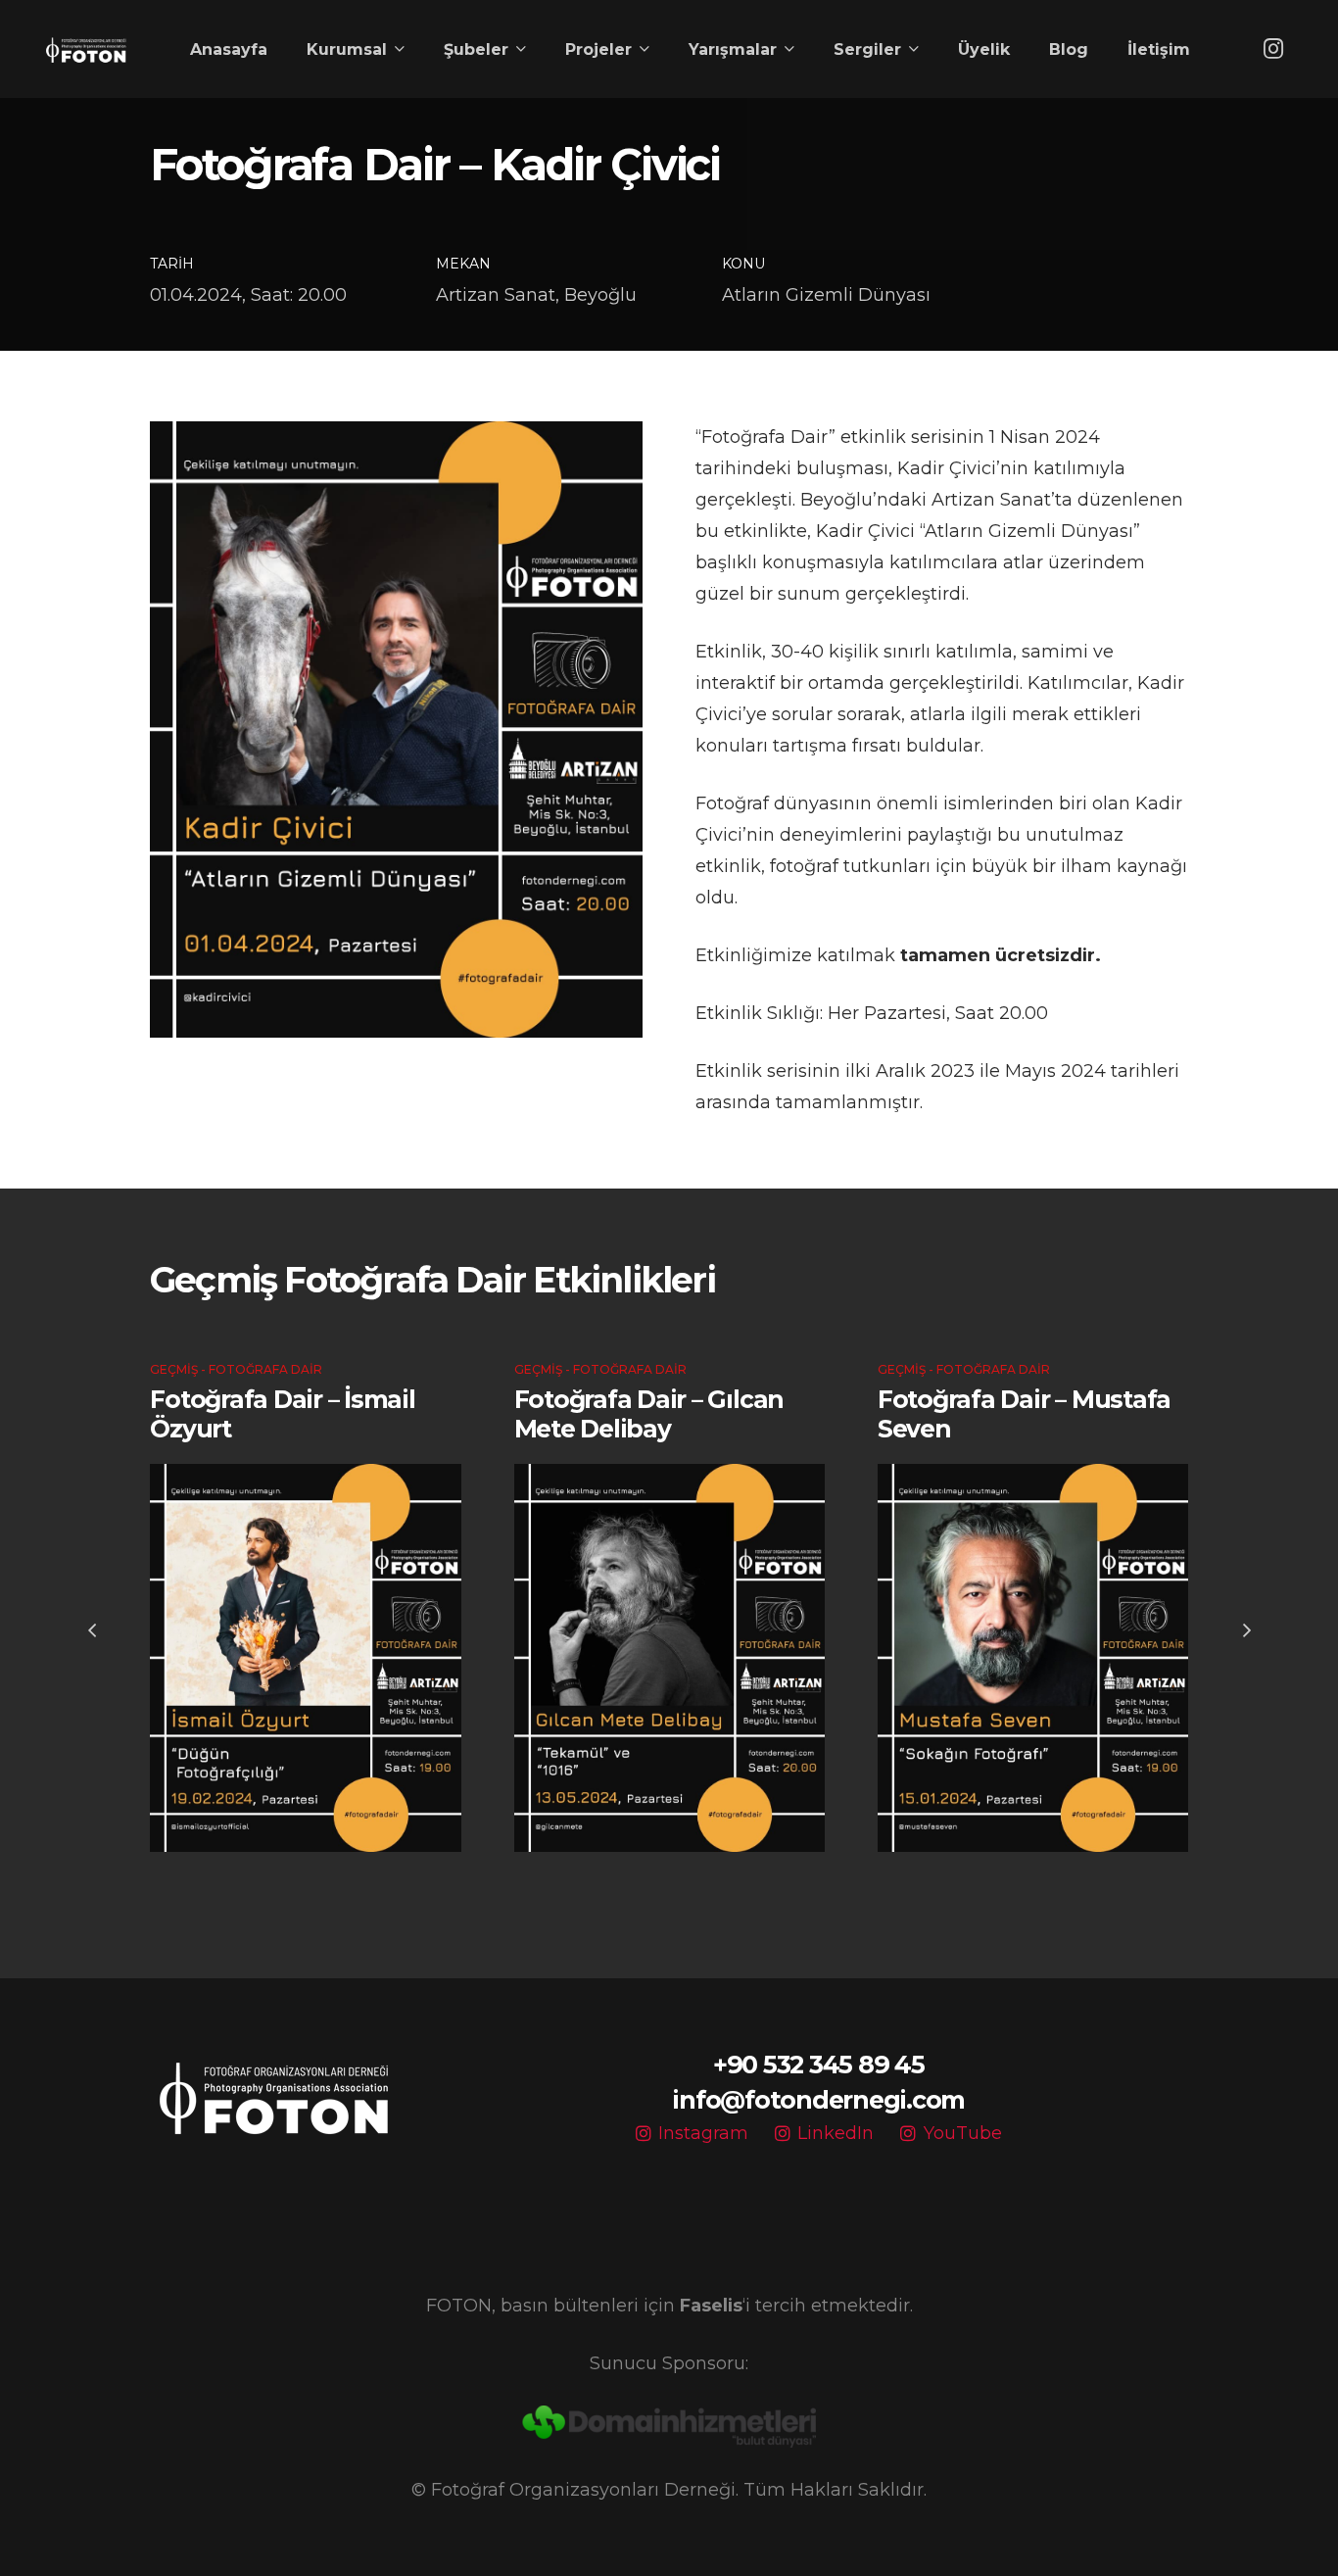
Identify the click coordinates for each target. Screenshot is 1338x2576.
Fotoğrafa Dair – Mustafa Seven (1024, 1414)
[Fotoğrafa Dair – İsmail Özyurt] (305, 1658)
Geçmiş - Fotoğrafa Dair (236, 1369)
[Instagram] (1273, 49)
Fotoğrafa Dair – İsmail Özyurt (282, 1414)
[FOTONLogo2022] (86, 49)
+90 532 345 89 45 (819, 2065)
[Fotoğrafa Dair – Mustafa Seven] (1033, 1658)
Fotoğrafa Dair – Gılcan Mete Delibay (649, 1414)
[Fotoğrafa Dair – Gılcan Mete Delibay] (669, 1658)
